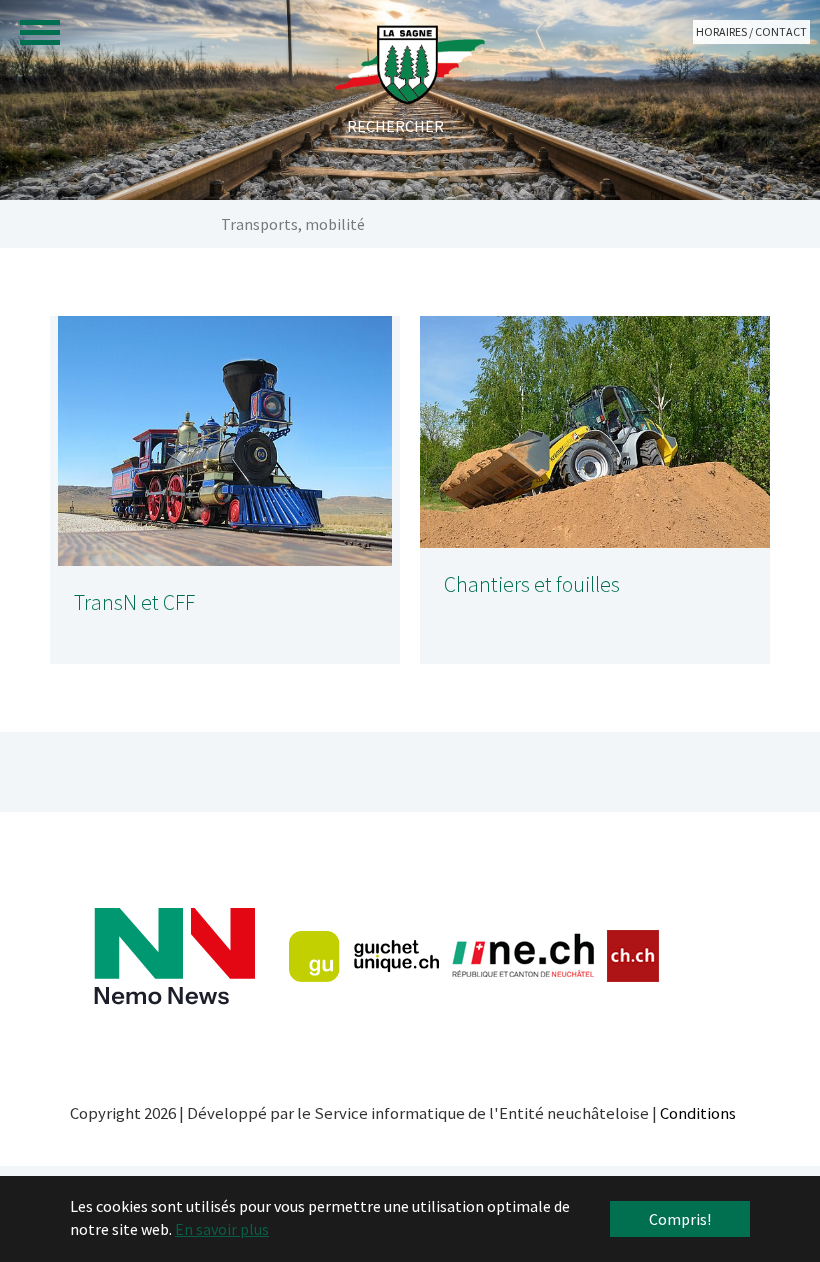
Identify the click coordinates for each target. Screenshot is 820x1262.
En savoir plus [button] (222, 1229)
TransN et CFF (134, 602)
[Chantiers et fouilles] (595, 432)
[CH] (633, 956)
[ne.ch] (522, 956)
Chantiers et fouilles (532, 584)
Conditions (698, 1113)
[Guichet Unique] (364, 956)
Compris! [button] (680, 1219)
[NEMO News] (174, 956)
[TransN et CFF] (225, 441)
